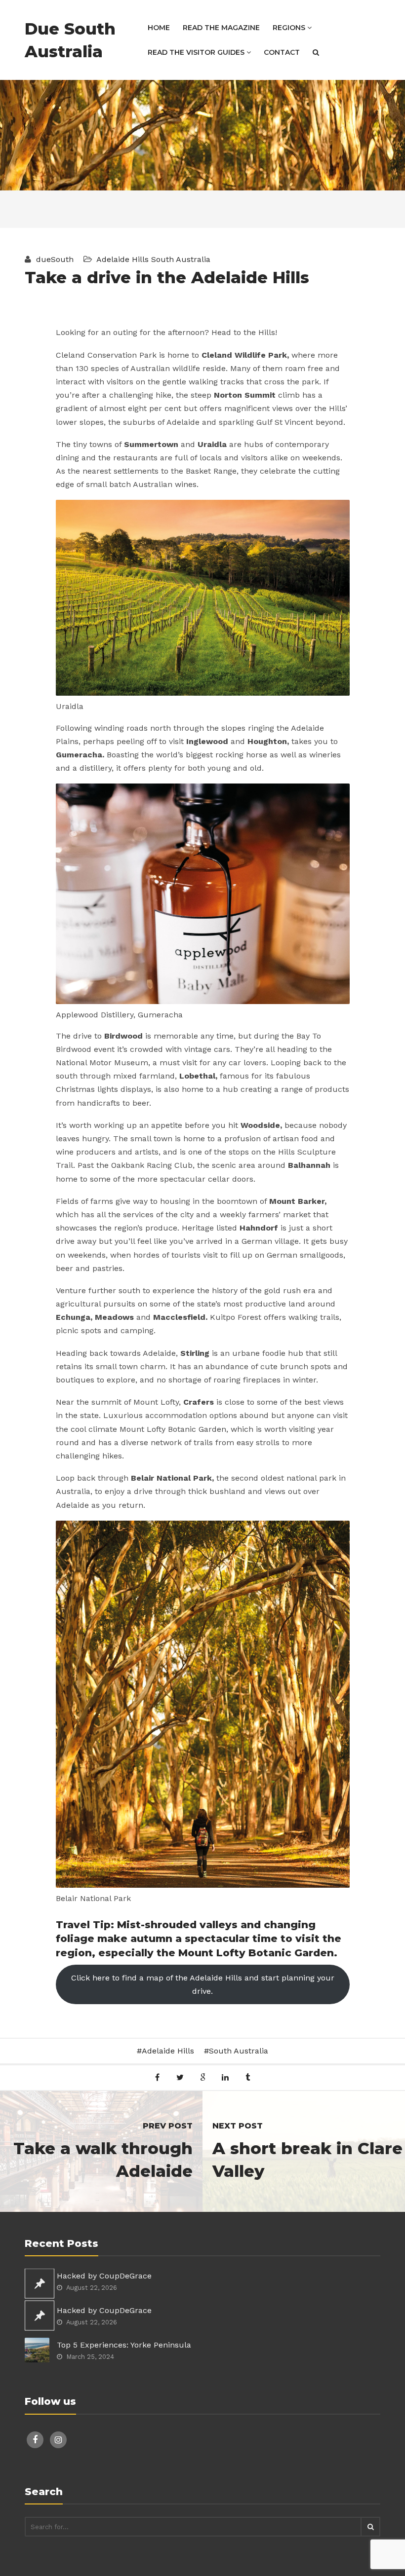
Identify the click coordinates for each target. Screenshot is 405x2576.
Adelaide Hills (122, 259)
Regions (290, 28)
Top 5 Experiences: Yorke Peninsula (124, 2345)
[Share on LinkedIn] (225, 2077)
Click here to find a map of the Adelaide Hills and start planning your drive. (203, 1984)
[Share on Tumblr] (248, 2077)
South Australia (181, 259)
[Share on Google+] (203, 2077)
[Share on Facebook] (158, 2077)
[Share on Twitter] (180, 2077)
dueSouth (54, 259)
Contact (282, 52)
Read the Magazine (221, 28)
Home (159, 28)
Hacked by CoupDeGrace (104, 2276)
